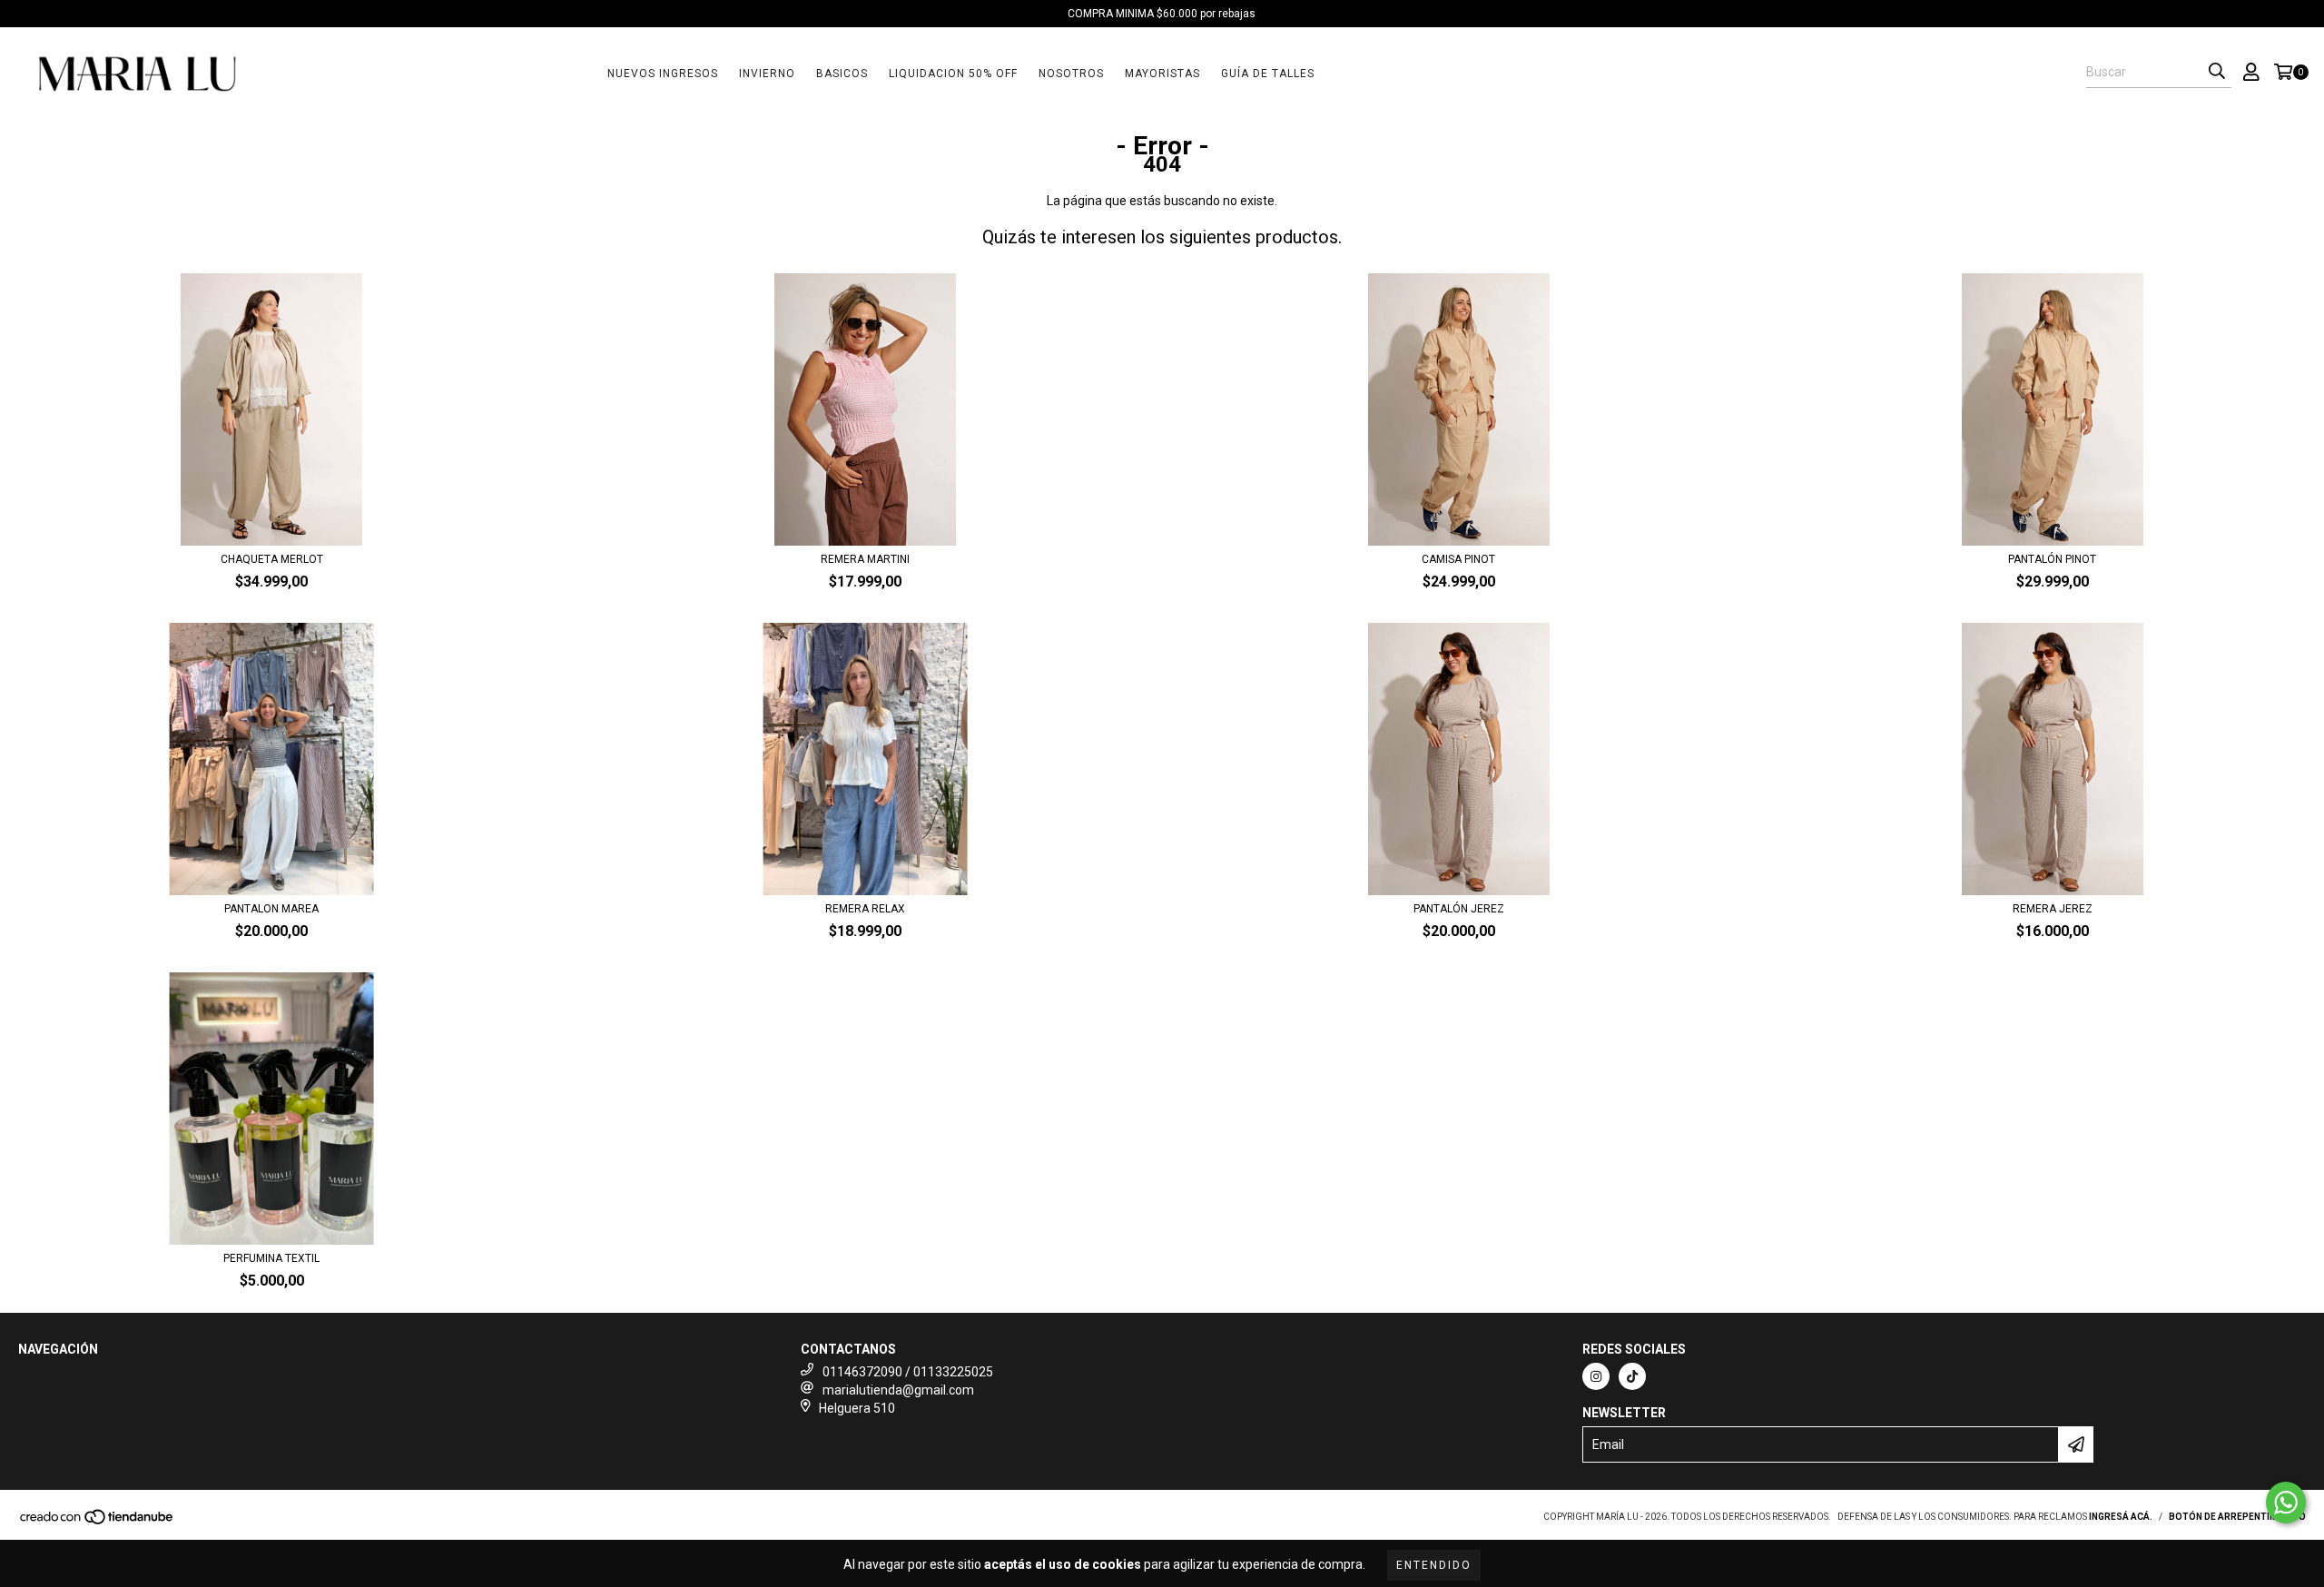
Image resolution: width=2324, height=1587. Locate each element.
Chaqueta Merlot (272, 559)
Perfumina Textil (271, 1258)
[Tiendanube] (98, 1523)
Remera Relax (865, 909)
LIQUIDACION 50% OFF (953, 74)
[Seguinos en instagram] (1596, 1376)
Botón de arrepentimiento (2237, 1517)
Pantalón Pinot (2052, 559)
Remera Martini (865, 559)
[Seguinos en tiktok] (1632, 1376)
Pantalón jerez (1459, 909)
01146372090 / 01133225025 (908, 1372)
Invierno (767, 74)
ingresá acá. (2121, 1517)
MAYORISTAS (1162, 74)
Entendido (1434, 1565)
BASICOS (842, 74)
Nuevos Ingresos (663, 74)
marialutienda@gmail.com (898, 1390)
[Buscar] (2217, 72)
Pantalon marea (271, 909)
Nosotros (1071, 74)
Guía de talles (1268, 74)
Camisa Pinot (1458, 559)
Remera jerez (2053, 909)
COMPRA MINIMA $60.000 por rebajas (1162, 14)
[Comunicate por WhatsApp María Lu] (2286, 1503)
